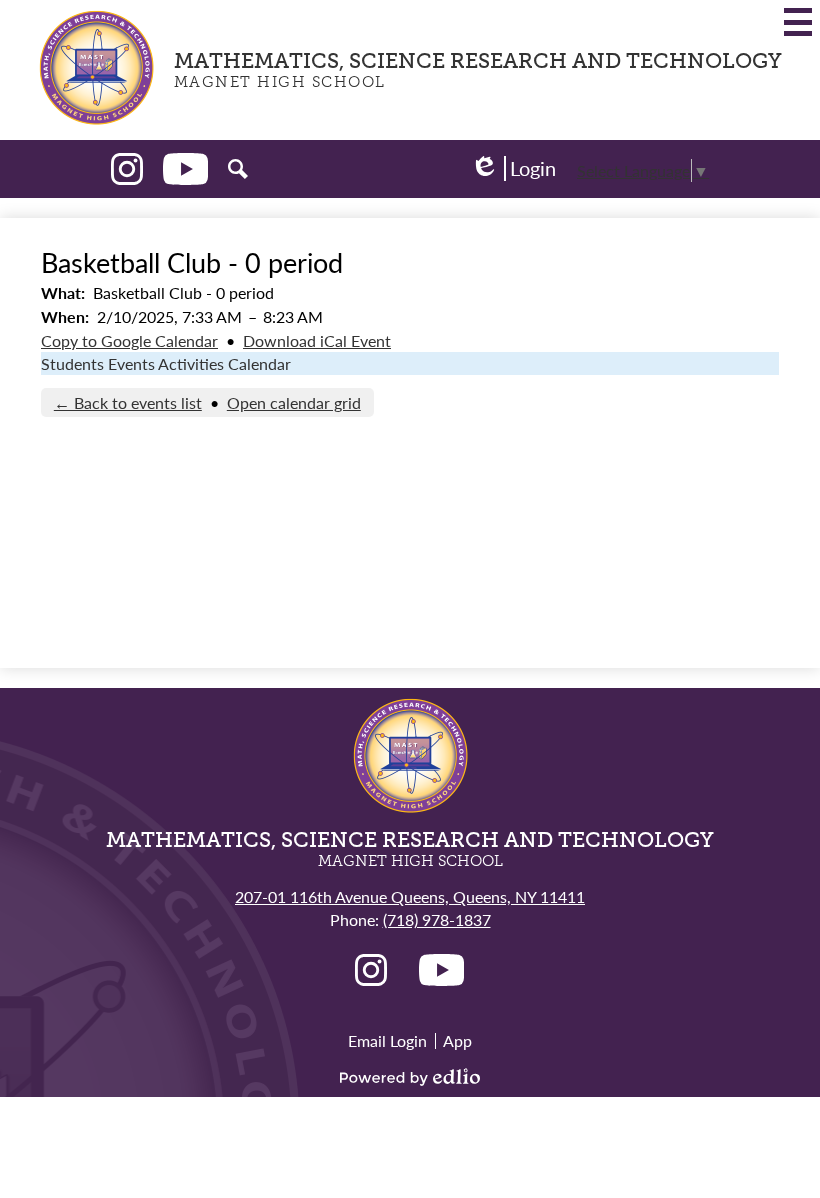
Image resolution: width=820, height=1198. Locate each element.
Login (513, 168)
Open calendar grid (294, 402)
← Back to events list (128, 402)
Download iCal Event (317, 340)
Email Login (387, 1040)
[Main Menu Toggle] (798, 22)
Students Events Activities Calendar (166, 363)
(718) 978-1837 (437, 919)
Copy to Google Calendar (129, 340)
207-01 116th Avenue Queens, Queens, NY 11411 (410, 896)
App (457, 1040)
